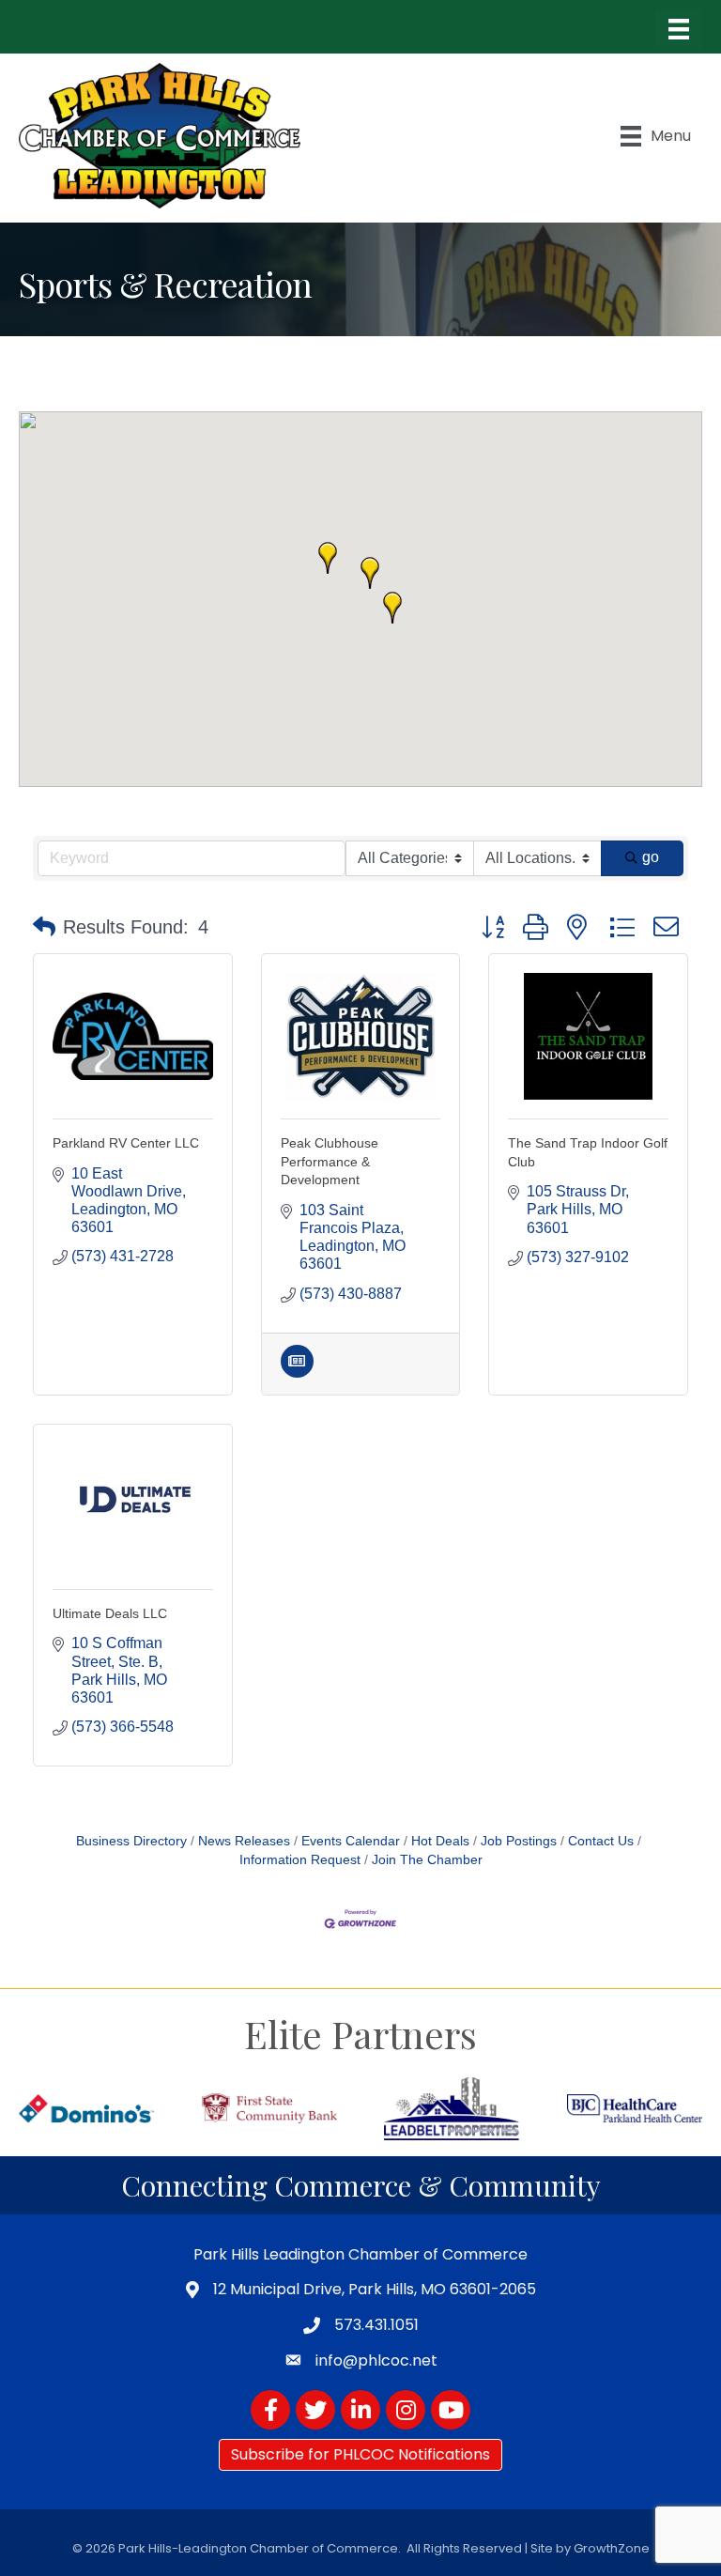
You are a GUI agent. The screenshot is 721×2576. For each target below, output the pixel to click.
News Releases (244, 1841)
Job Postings (519, 1841)
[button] (392, 608)
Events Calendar (351, 1841)
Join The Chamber (427, 1860)
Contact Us (601, 1841)
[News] (297, 1373)
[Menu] (679, 29)
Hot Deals (440, 1841)
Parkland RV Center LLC (126, 1143)
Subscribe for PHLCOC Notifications (360, 2454)
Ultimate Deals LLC (110, 1613)
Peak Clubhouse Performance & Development (330, 1161)
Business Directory (131, 1841)
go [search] (651, 857)
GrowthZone (612, 2548)
